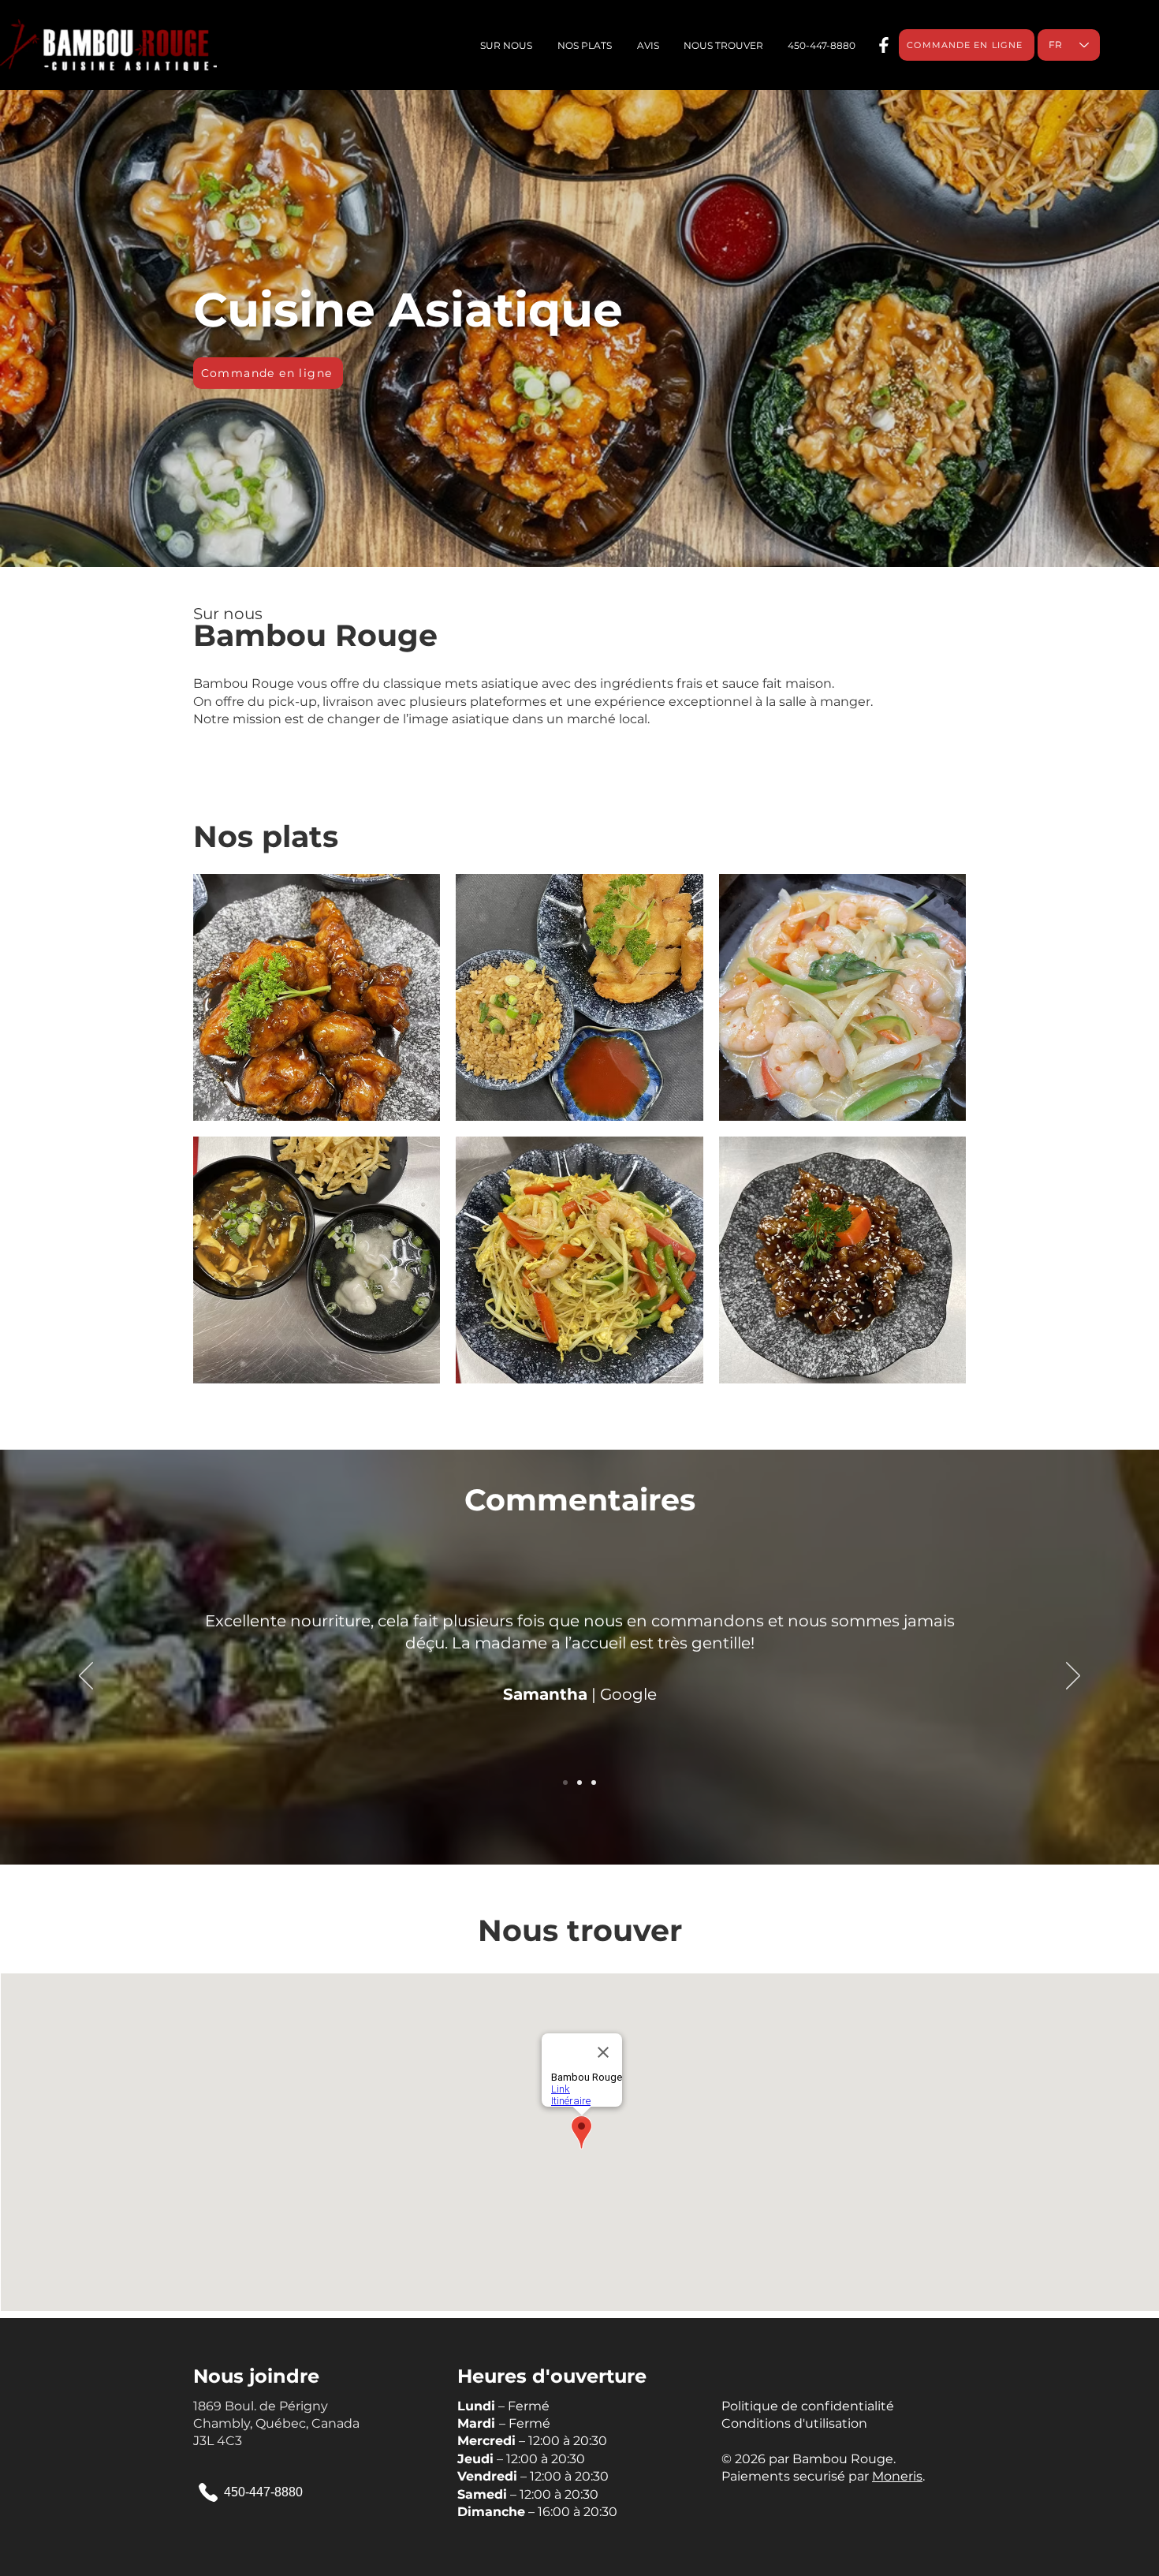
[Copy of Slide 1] (579, 1783)
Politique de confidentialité (808, 2406)
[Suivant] (1073, 1677)
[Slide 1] (565, 1783)
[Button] (882, 45)
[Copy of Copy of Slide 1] (594, 1783)
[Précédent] (86, 1677)
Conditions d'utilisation (794, 2423)
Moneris (897, 2476)
